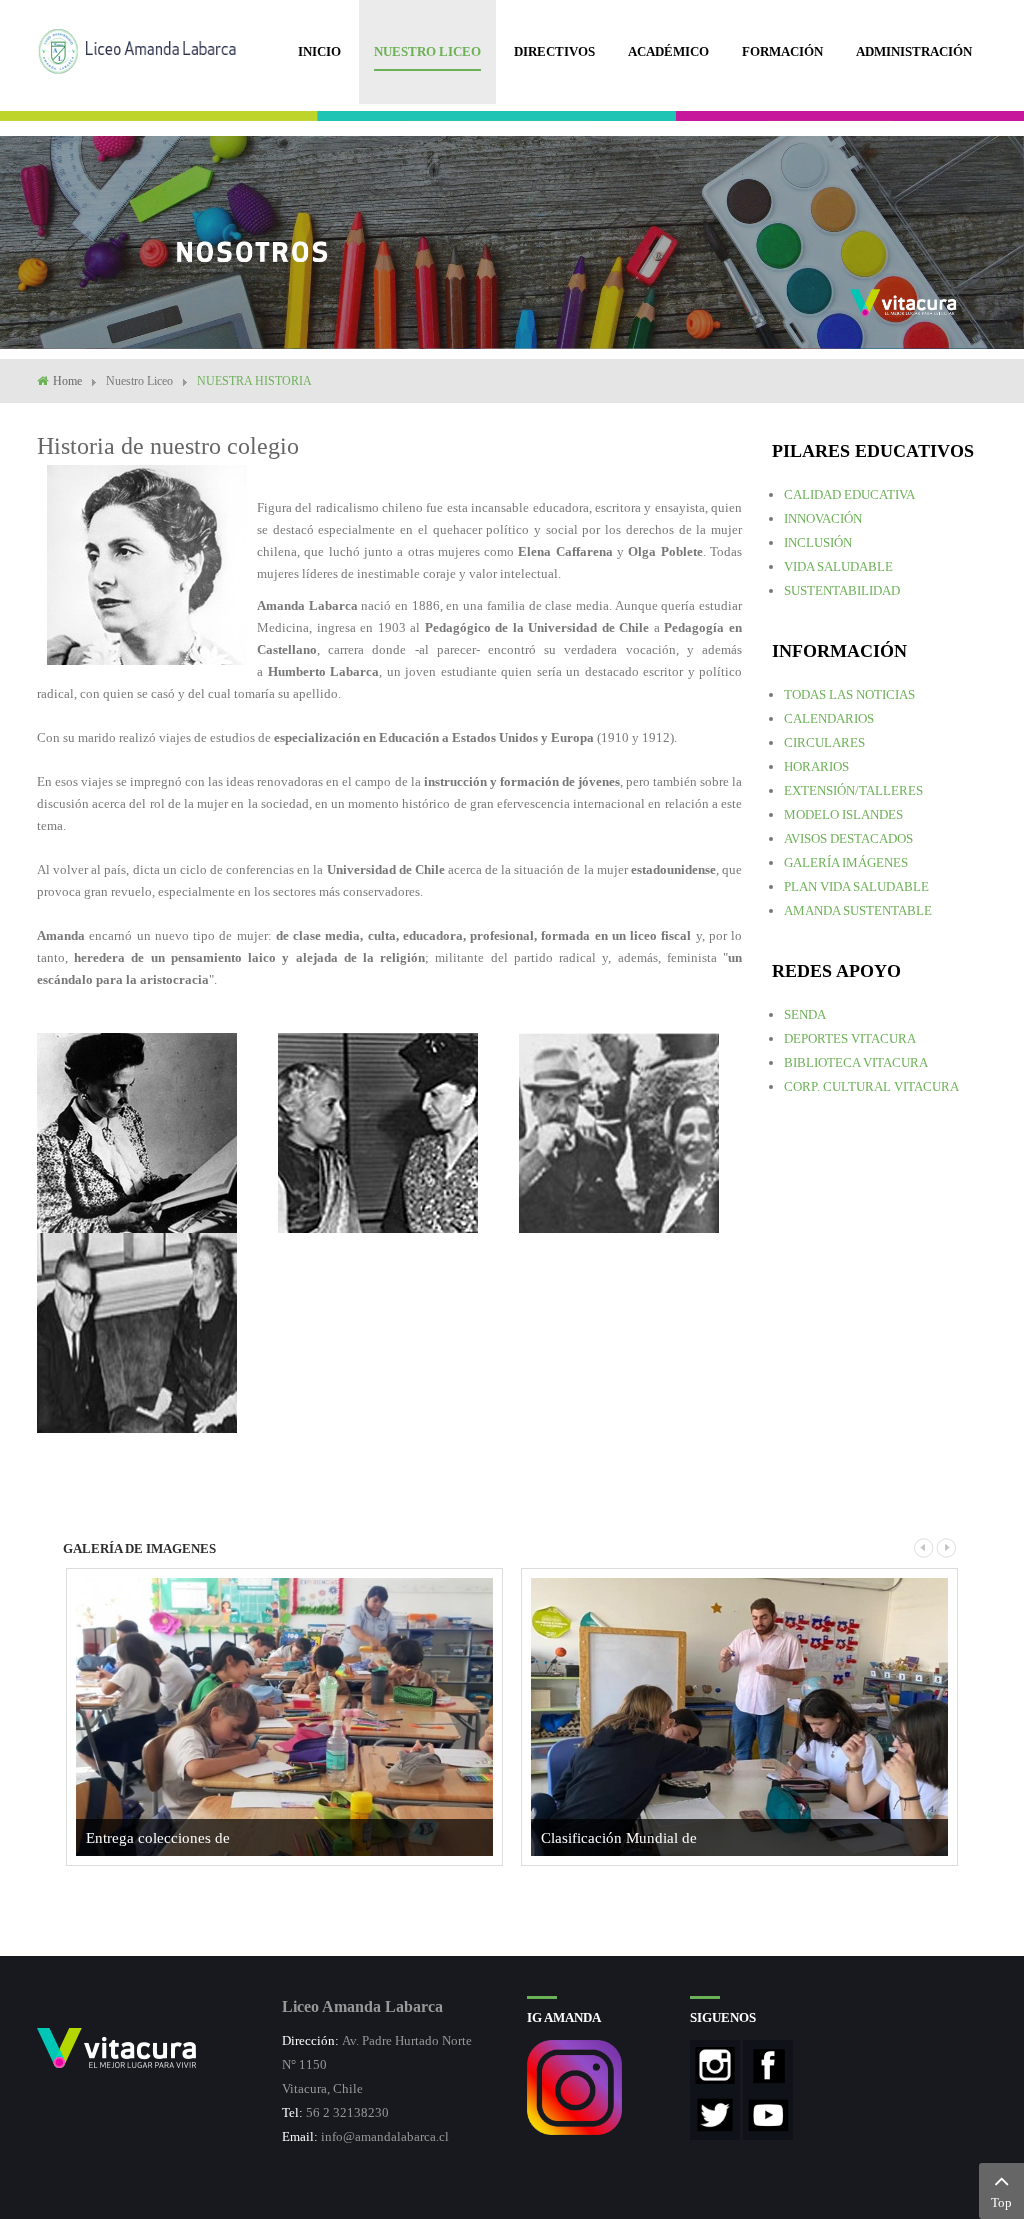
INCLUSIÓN (818, 542)
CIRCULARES (824, 742)
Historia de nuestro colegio (168, 446)
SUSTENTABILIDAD (842, 590)
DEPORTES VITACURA (850, 1038)
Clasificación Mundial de (619, 1838)
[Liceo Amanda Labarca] (144, 49)
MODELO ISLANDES (843, 814)
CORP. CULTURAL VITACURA (871, 1086)
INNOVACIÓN (823, 518)
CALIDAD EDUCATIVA (849, 494)
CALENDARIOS (829, 718)
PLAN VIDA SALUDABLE (856, 886)
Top (1001, 2202)
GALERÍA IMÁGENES (846, 862)
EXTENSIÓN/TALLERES (853, 790)
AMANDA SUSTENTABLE (858, 910)
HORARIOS (816, 766)
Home (67, 381)
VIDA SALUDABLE (838, 566)
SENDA (805, 1014)
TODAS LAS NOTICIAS (849, 694)
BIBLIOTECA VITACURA (856, 1062)
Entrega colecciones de (158, 1838)
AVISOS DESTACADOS (848, 838)
